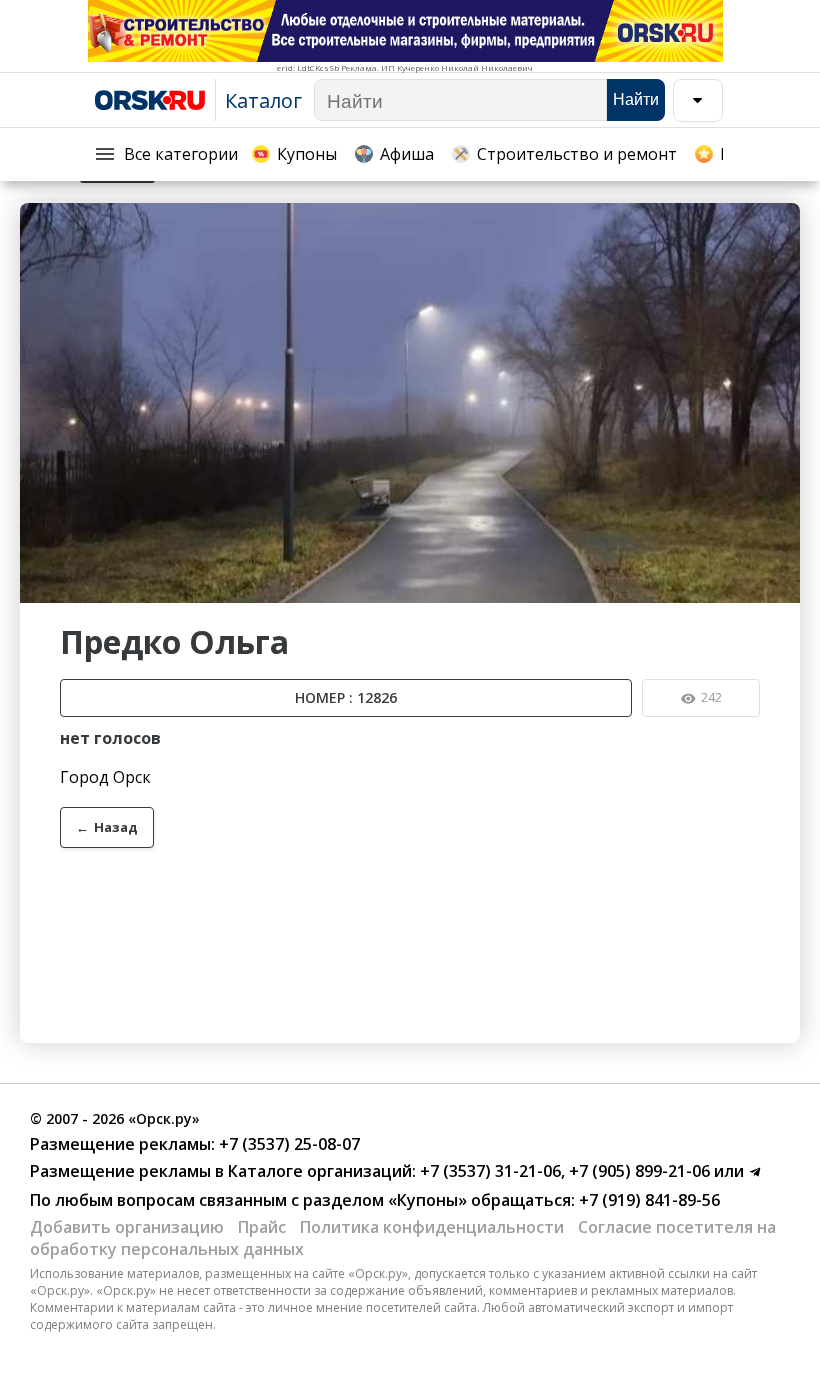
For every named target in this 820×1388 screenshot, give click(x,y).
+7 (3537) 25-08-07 (287, 1144)
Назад (107, 827)
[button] (782, 221)
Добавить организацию (127, 1227)
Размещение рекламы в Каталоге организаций (221, 1171)
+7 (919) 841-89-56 (647, 1200)
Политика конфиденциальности (432, 1227)
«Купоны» (427, 1200)
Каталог (263, 100)
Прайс (262, 1227)
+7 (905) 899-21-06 (637, 1171)
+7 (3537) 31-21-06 (488, 1171)
